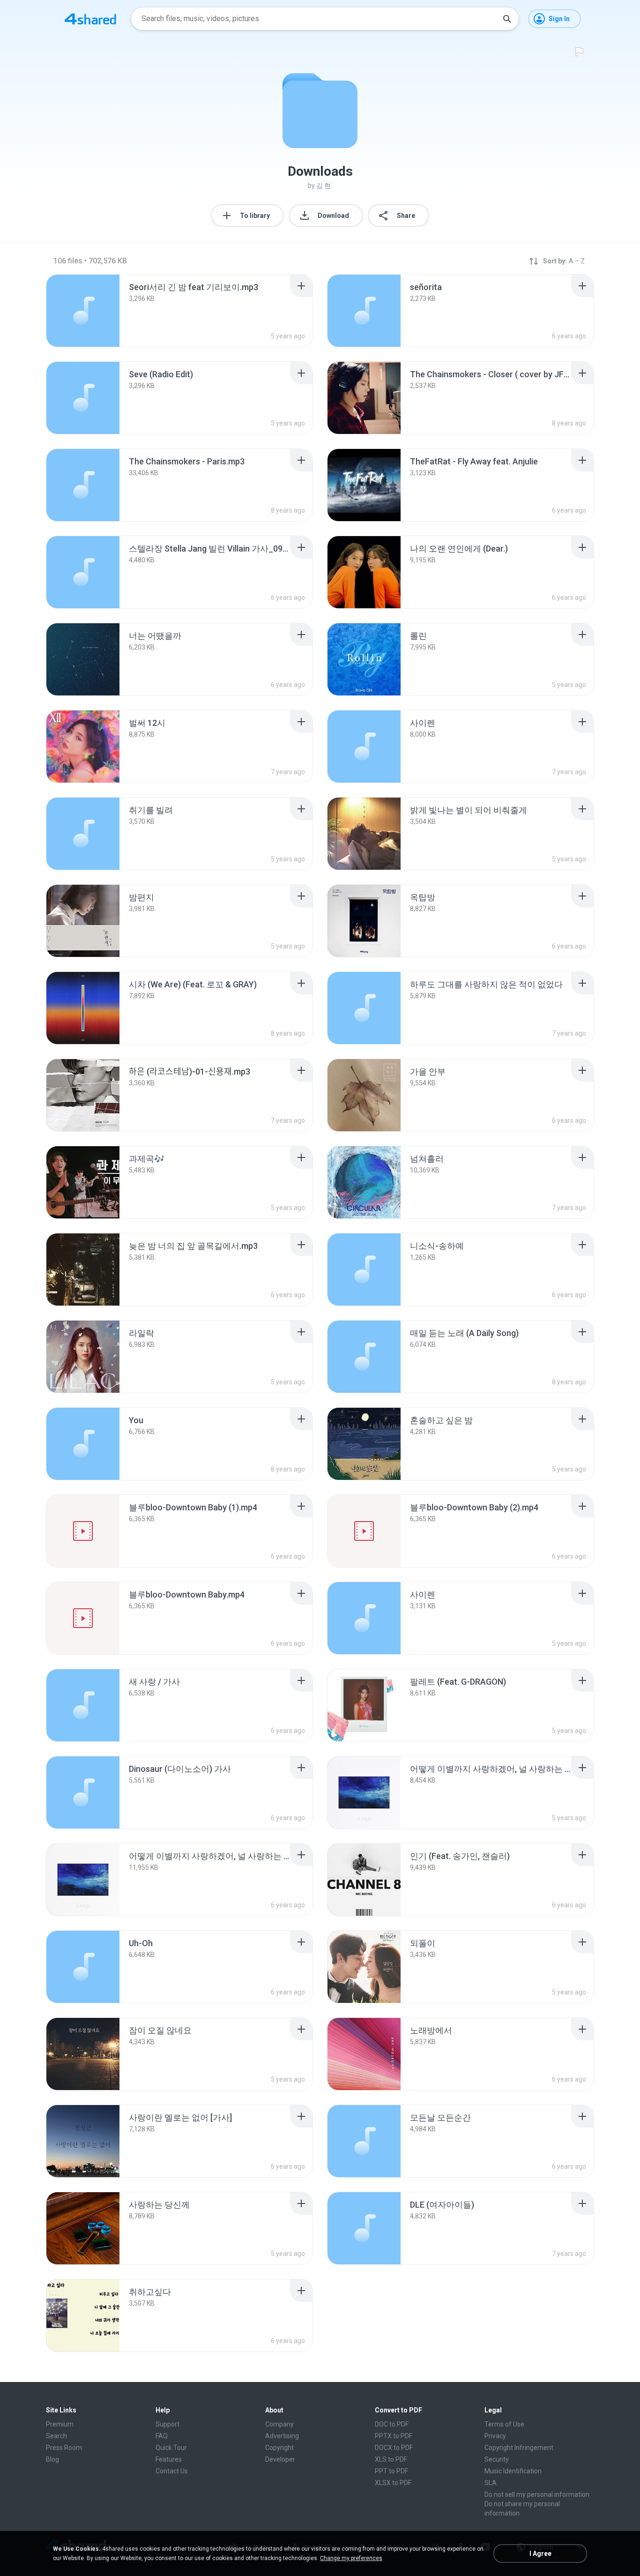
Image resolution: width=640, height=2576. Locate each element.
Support (167, 2424)
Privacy (495, 2436)
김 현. (324, 186)
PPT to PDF (391, 2471)
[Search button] (507, 19)
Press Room (64, 2448)
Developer (280, 2459)
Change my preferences (351, 2558)
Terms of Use (504, 2424)
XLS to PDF (391, 2459)
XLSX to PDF (393, 2483)
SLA (491, 2483)
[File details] (83, 311)
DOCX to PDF (394, 2448)
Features (169, 2459)
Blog (52, 2459)
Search (56, 2436)
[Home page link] (90, 19)
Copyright (279, 2448)
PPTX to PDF (394, 2436)
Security (497, 2459)
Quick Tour (171, 2448)
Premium (60, 2424)
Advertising (282, 2436)
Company (279, 2424)
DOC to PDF (392, 2424)
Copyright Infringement (519, 2448)
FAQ (162, 2436)
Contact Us (172, 2471)
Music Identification (513, 2471)
